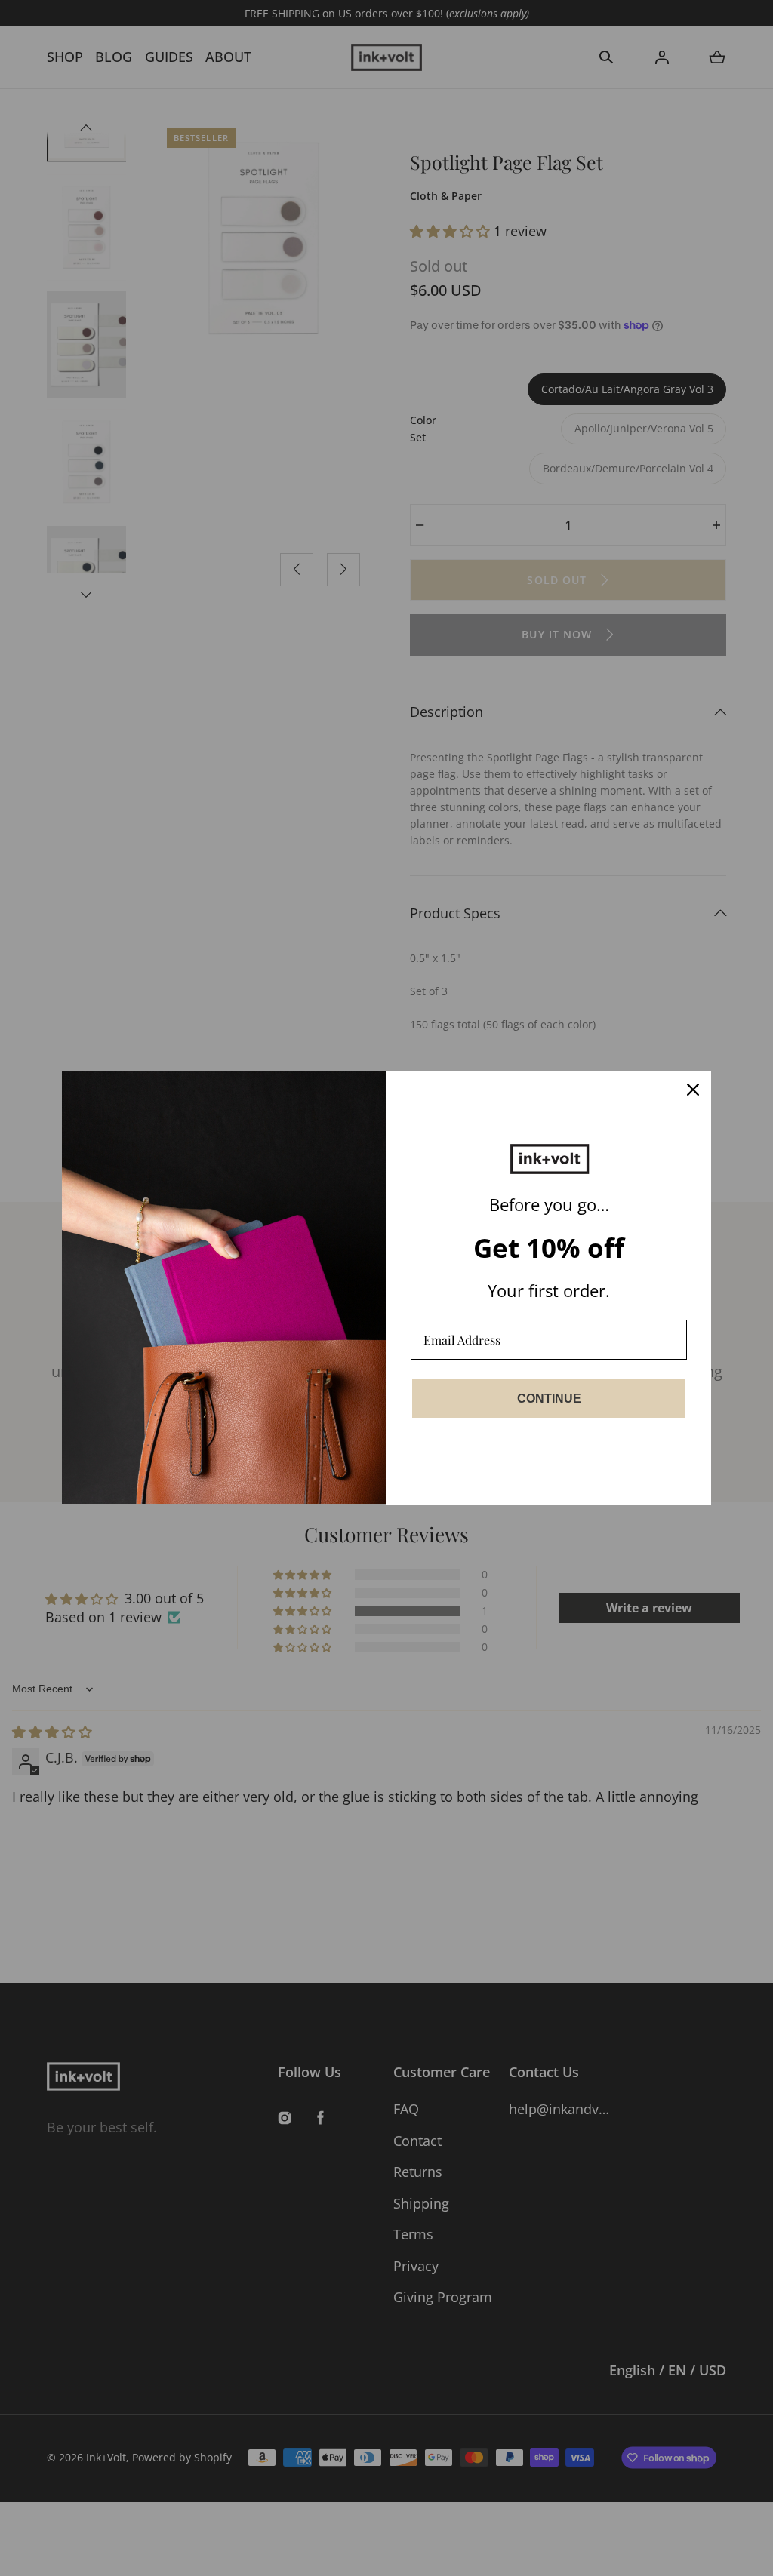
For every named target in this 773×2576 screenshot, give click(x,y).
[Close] (693, 1090)
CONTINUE (549, 1399)
